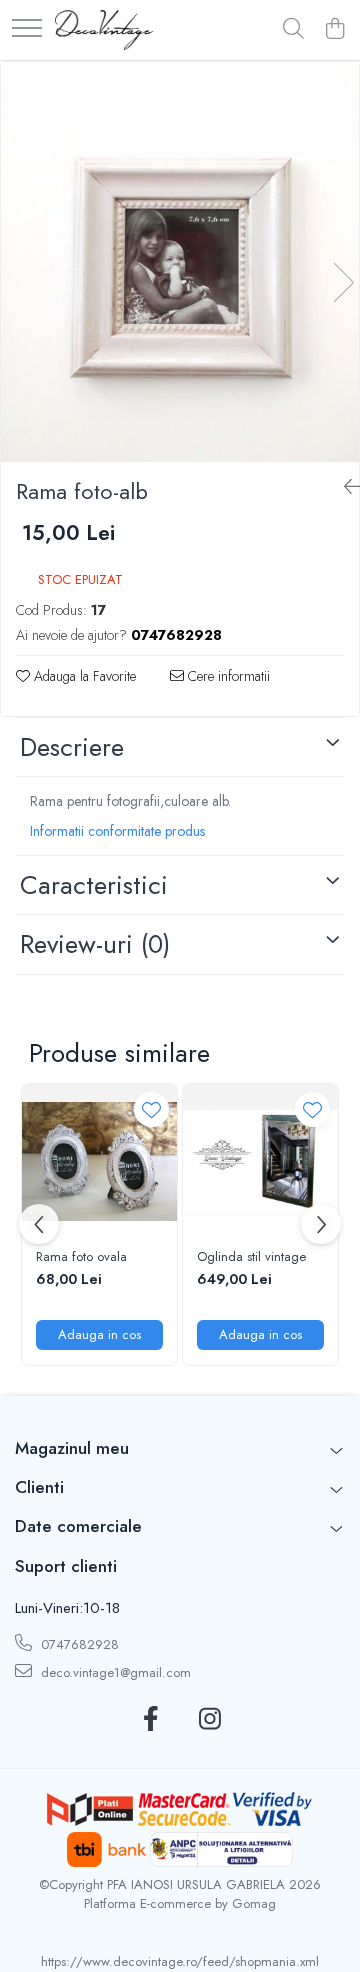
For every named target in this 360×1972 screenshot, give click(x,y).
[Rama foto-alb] (180, 262)
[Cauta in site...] (293, 30)
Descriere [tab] (72, 747)
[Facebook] (150, 1720)
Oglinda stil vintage (251, 1257)
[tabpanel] (180, 262)
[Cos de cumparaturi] (334, 30)
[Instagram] (209, 1720)
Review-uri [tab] (95, 944)
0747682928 (78, 1644)
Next (343, 282)
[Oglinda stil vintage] (260, 1161)
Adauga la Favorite (83, 676)
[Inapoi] (344, 487)
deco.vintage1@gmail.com (114, 1672)
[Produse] (27, 29)
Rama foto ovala (81, 1257)
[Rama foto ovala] (99, 1161)
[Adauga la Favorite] (151, 1109)
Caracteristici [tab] (94, 885)
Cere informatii (227, 676)
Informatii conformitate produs (117, 831)
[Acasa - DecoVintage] (104, 30)
